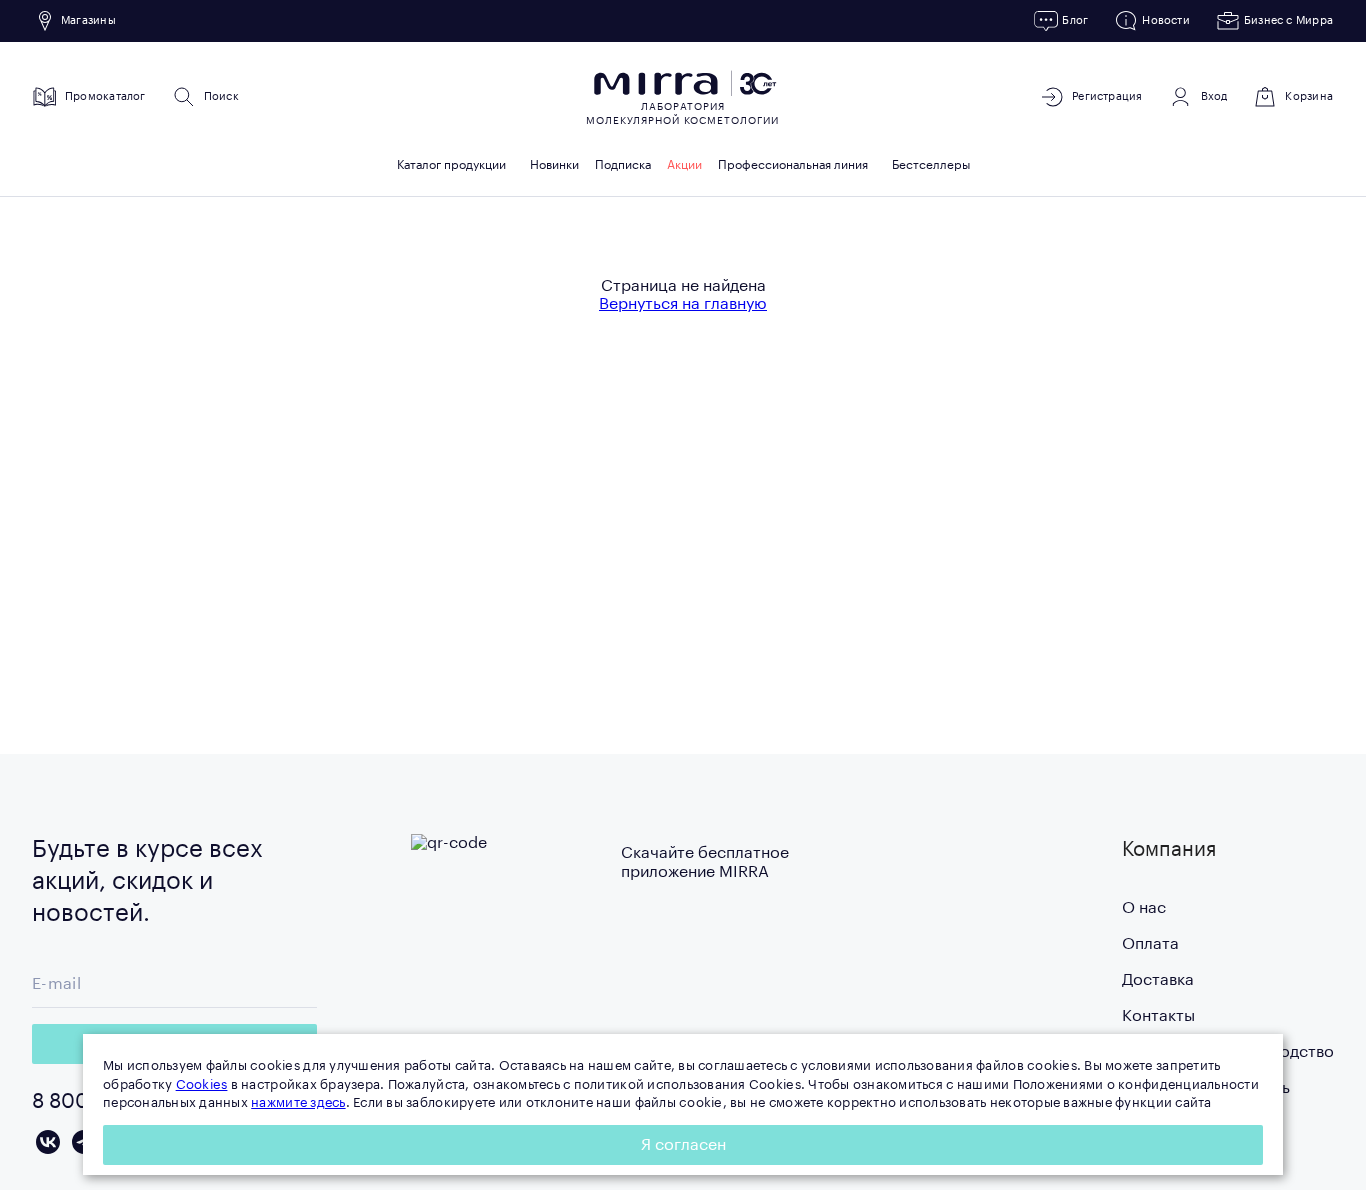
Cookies (202, 1084)
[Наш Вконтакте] (48, 1142)
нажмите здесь (298, 1102)
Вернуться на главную (683, 304)
